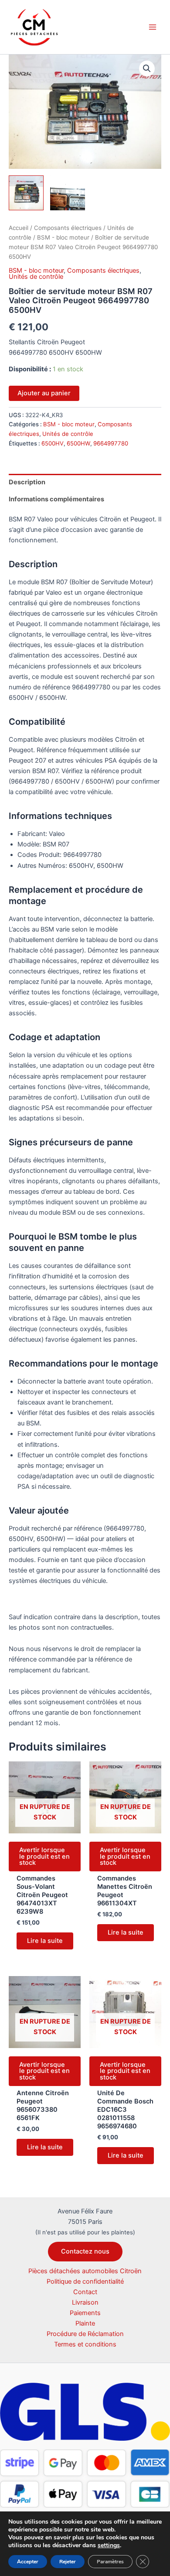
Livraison (85, 2302)
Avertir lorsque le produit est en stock (44, 1856)
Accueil (19, 228)
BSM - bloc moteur (63, 237)
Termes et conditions (85, 2344)
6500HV (53, 443)
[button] (147, 69)
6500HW (78, 443)
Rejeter (68, 2562)
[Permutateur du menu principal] (153, 27)
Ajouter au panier (44, 393)
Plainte (85, 2323)
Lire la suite (45, 1941)
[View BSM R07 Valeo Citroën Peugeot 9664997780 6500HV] (26, 193)
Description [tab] (27, 482)
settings (109, 2545)
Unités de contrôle (36, 277)
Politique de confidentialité (85, 2281)
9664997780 (111, 443)
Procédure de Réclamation (85, 2334)
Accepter (28, 2562)
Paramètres (110, 2562)
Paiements (85, 2313)
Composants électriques (68, 228)
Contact (85, 2292)
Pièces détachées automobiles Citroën (85, 2271)
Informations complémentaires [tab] (56, 499)
